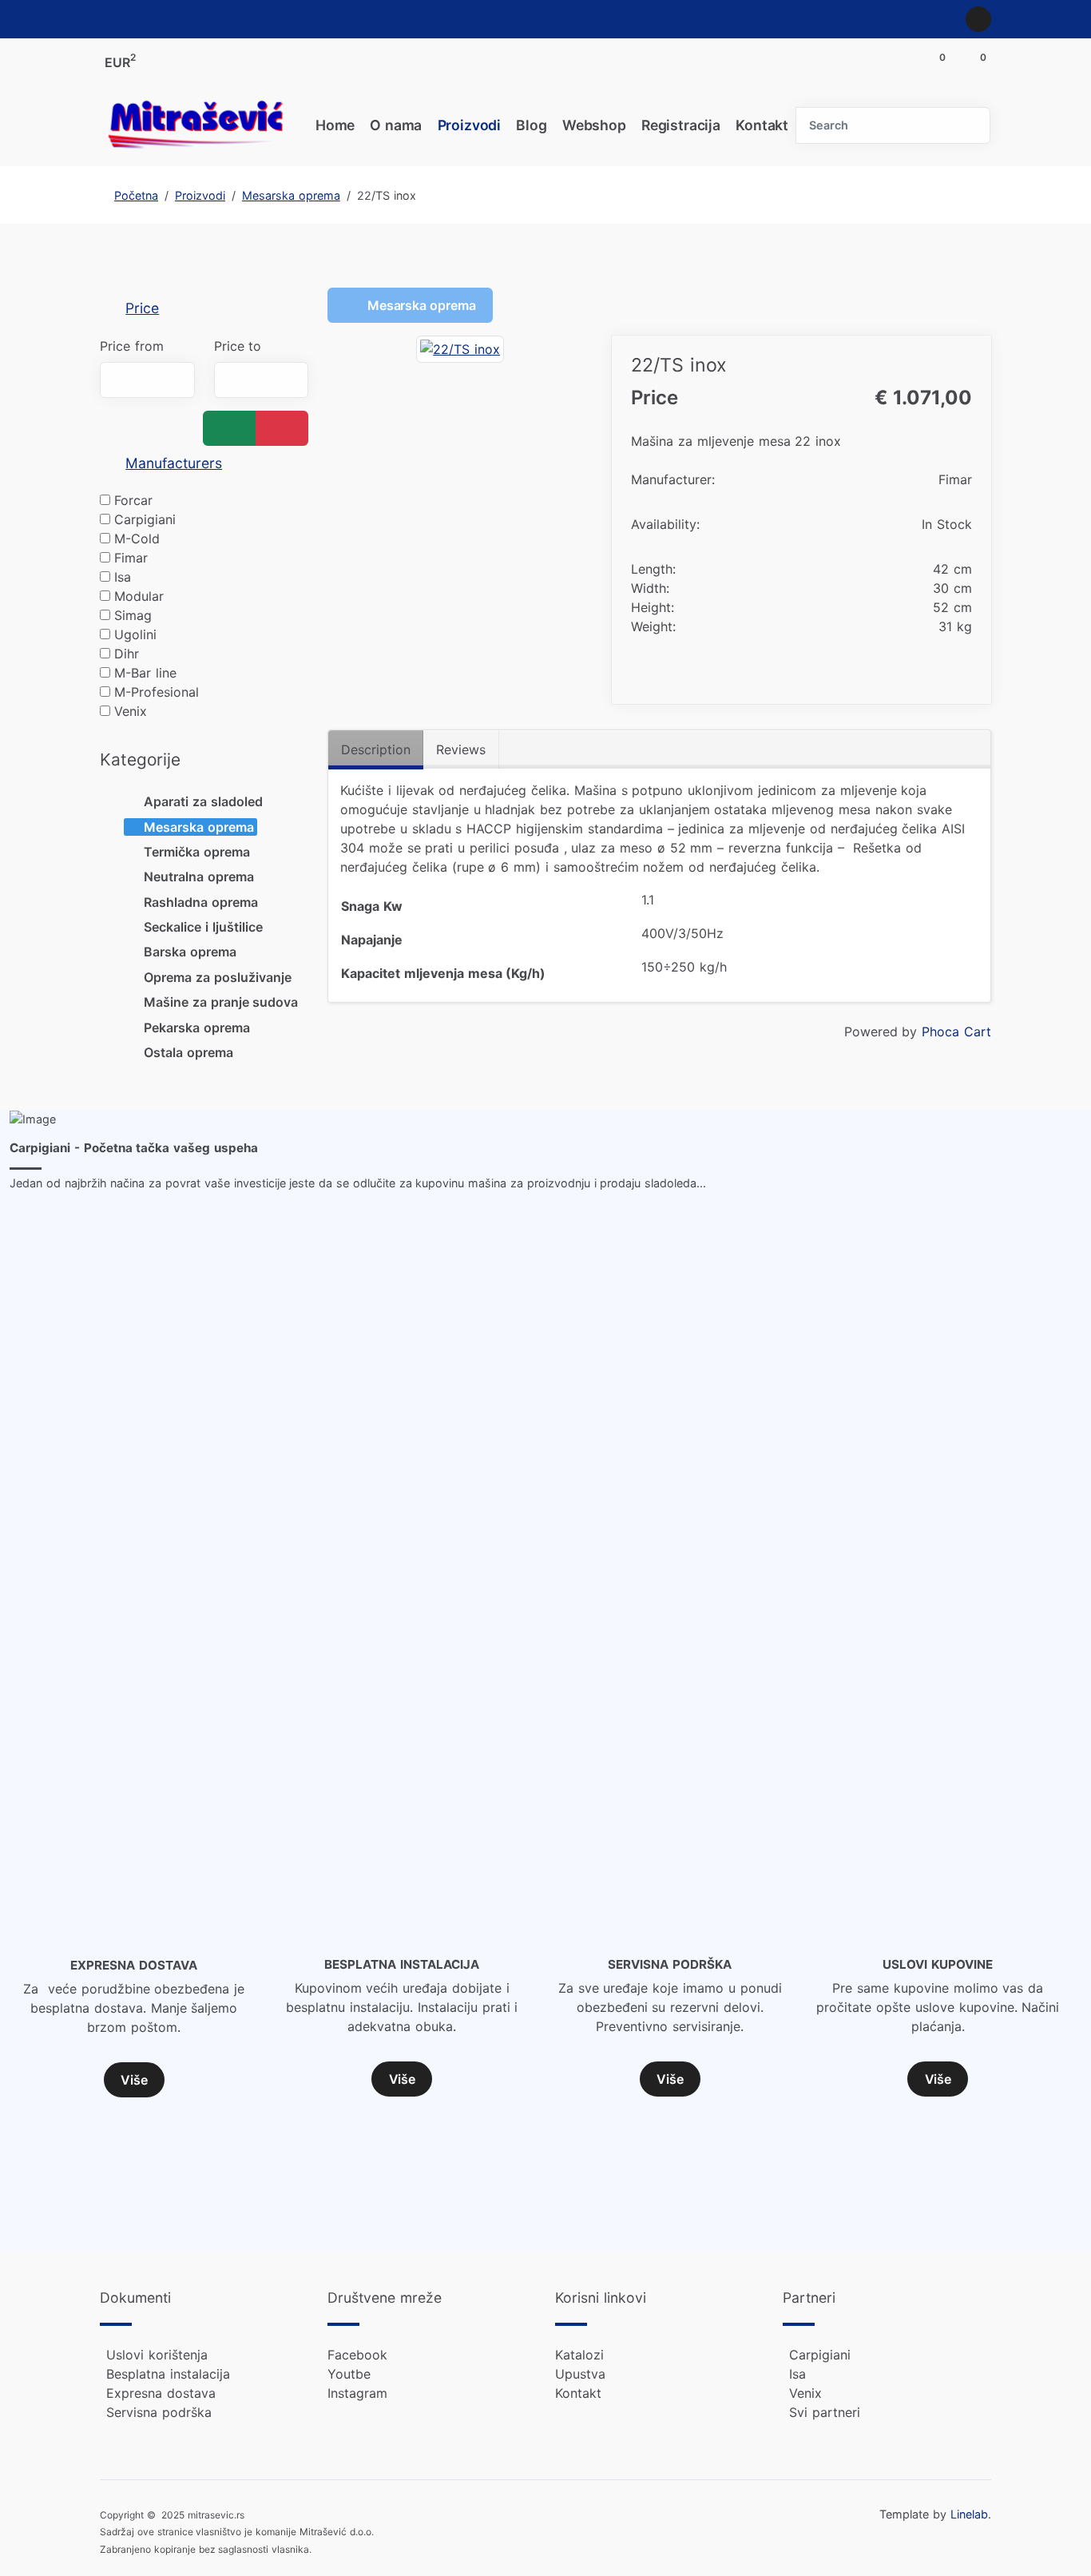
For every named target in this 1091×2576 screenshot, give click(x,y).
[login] (978, 19)
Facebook (357, 2355)
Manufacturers (174, 463)
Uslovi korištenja (157, 2355)
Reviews (461, 749)
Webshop (594, 125)
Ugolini (135, 634)
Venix (131, 711)
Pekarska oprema (197, 1028)
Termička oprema (197, 852)
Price (142, 308)
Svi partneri (825, 2412)
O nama (396, 125)
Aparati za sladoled (203, 801)
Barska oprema (190, 952)
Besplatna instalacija (168, 2374)
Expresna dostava (161, 2393)
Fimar (131, 558)
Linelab (969, 2514)
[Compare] (961, 673)
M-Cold (137, 539)
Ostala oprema (188, 1052)
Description (376, 749)
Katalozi (579, 2355)
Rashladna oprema (201, 902)
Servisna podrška (159, 2412)
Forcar (133, 500)
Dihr (127, 654)
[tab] (204, 309)
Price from (132, 346)
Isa (123, 577)
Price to (238, 346)
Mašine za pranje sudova (221, 1002)
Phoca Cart (956, 1032)
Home (335, 125)
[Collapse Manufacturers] (110, 463)
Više (134, 2080)
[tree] (204, 927)
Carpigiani (145, 519)
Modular (139, 596)
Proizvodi (470, 125)
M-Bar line (145, 673)
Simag (133, 615)
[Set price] (229, 428)
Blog (531, 125)
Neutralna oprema (199, 877)
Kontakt (762, 125)
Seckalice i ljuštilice (203, 927)
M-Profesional (157, 692)
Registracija (681, 125)
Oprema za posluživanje (218, 977)
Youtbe (349, 2374)
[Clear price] (282, 428)
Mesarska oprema (199, 827)
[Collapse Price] (110, 308)
